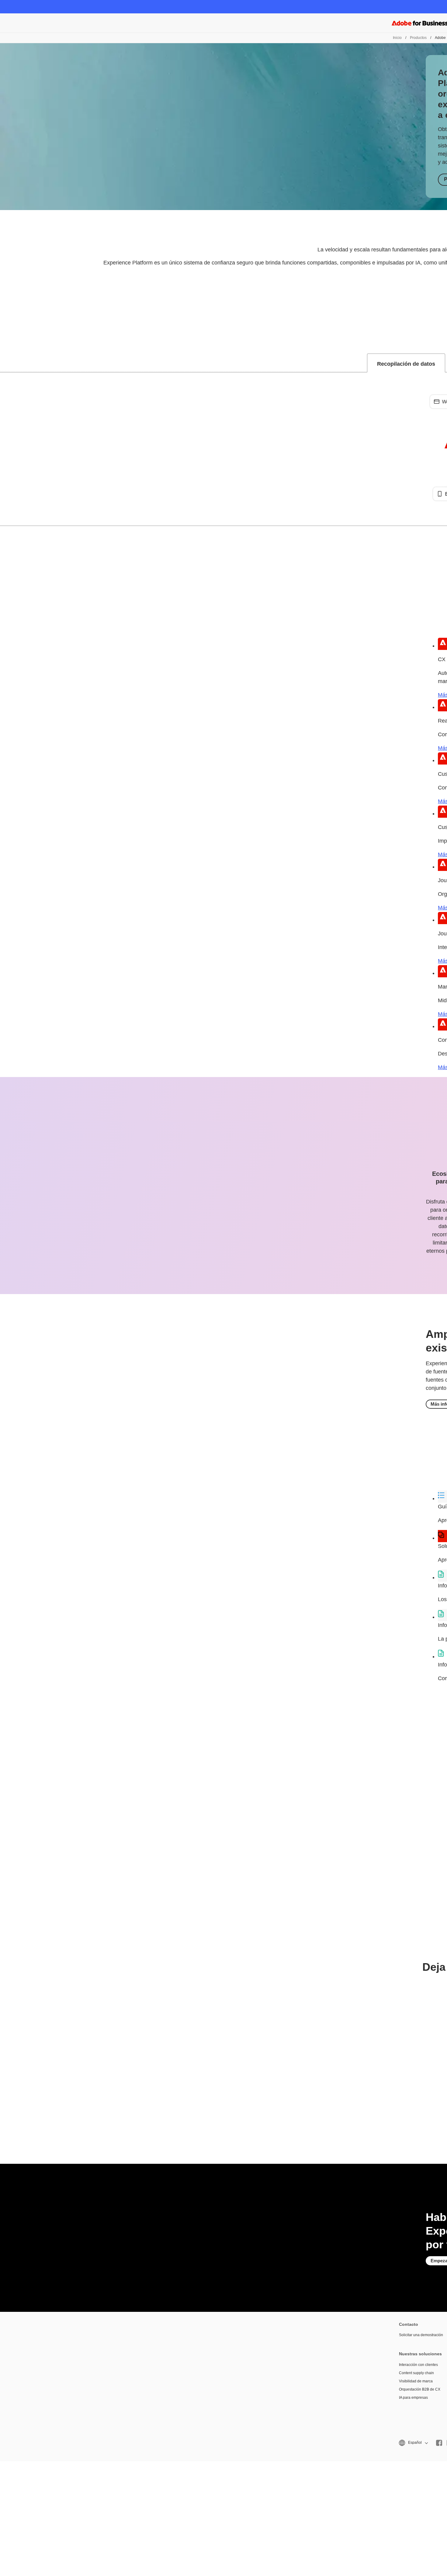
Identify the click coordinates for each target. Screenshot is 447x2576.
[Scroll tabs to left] (5, 363)
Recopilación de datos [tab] (406, 364)
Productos (418, 38)
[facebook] (439, 2443)
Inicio (397, 38)
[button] (413, 2443)
